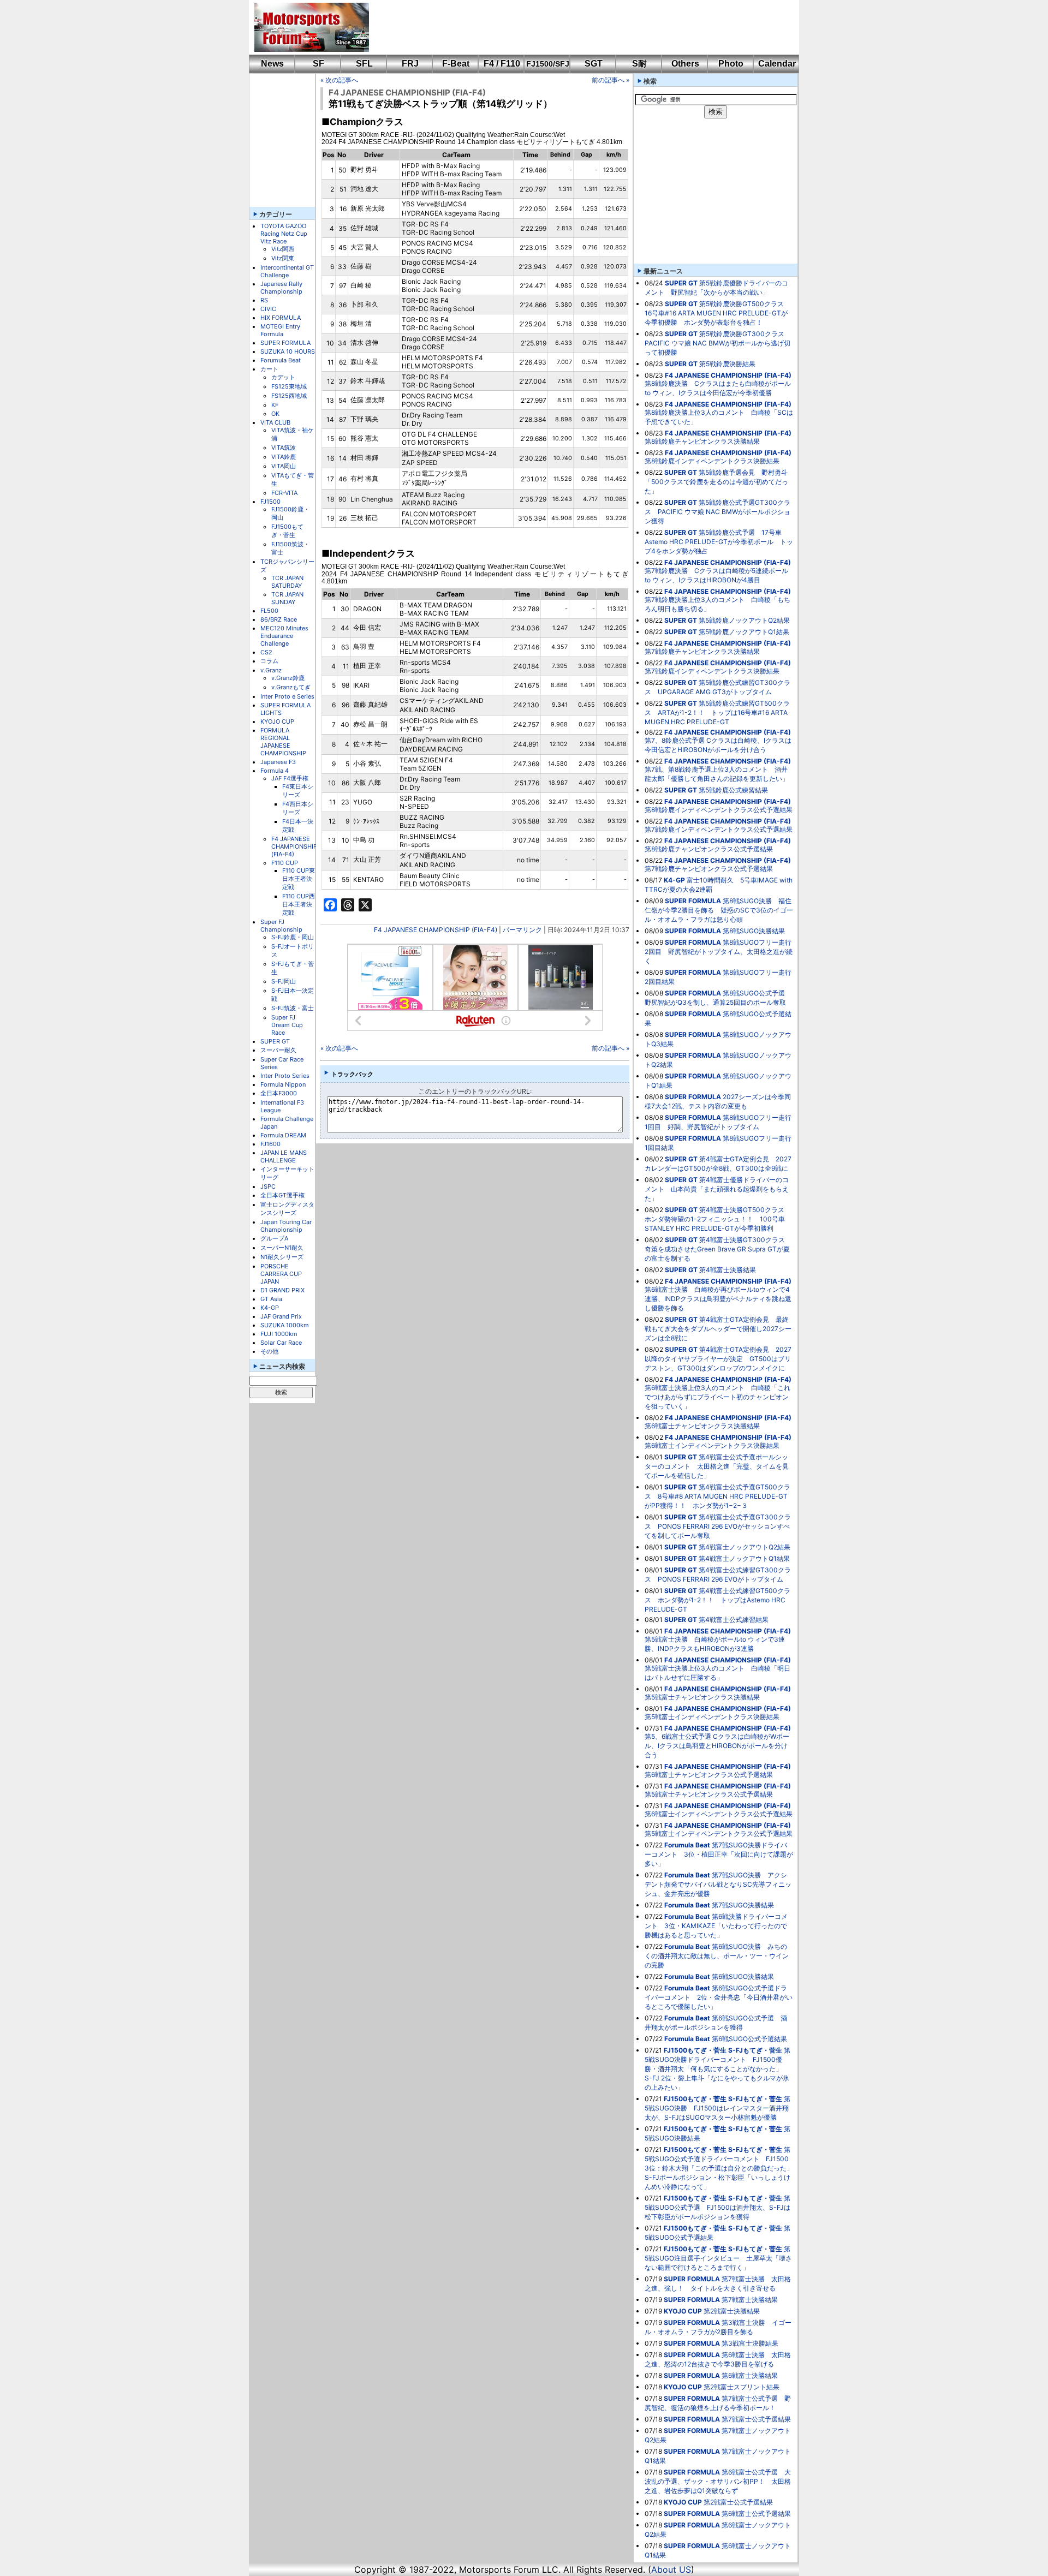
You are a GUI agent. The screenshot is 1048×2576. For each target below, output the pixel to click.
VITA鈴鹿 (284, 457)
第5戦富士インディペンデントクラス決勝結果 (712, 1717)
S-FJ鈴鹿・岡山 (293, 937)
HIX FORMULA (281, 318)
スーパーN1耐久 (282, 1248)
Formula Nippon (283, 1084)
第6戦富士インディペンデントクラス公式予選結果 (719, 1814)
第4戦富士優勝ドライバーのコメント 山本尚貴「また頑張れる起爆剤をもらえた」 (717, 1189)
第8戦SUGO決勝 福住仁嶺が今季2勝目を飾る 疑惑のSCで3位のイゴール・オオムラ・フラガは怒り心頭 (719, 910)
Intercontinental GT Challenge (287, 271)
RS (264, 300)
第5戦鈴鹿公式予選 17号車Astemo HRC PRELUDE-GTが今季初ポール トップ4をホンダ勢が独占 (719, 542)
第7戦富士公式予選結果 (756, 2419)
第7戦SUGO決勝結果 (743, 1905)
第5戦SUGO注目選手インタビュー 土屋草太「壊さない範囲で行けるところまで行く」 (718, 2258)
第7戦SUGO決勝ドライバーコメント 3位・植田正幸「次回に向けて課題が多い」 (719, 1854)
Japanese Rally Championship (281, 288)
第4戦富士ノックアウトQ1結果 (744, 1558)
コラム (269, 661)
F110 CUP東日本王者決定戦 (299, 879)
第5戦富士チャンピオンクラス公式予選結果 (709, 1794)
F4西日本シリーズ (298, 808)
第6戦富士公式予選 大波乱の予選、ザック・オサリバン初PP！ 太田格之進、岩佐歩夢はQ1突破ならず (718, 2481)
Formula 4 (275, 771)
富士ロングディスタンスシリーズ (287, 1209)
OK (275, 414)
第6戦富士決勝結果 (750, 2375)
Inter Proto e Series (287, 696)
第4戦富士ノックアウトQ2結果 (745, 1547)
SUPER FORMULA (285, 343)
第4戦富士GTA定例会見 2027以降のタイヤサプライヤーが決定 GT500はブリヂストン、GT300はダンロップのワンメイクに (718, 1359)
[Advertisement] (576, 27)
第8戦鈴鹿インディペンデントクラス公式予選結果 (719, 810)
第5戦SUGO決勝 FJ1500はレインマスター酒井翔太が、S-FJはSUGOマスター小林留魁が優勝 (717, 2108)
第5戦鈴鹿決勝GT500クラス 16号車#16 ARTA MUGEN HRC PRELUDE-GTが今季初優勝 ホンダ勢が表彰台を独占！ (717, 313)
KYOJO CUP (277, 721)
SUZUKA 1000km (285, 1325)
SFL (364, 64)
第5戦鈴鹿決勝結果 (727, 364)
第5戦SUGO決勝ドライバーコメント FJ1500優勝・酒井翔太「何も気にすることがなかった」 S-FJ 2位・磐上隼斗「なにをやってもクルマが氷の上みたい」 (717, 2069)
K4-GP (270, 1308)
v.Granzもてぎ (291, 687)
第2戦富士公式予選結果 (738, 2502)
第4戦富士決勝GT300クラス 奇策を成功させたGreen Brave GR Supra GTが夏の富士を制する (718, 1249)
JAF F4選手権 (290, 778)
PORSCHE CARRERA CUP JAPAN (281, 1274)
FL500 (269, 611)
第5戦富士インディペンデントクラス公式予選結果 (719, 1833)
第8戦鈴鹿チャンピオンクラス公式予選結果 (709, 849)
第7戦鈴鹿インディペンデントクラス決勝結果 (712, 671)
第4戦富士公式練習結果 (734, 1620)
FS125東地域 (289, 386)
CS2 (266, 652)
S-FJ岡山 (284, 981)
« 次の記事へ (339, 80)
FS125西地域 (289, 396)
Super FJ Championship (281, 926)
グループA (274, 1238)
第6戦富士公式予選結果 (756, 2514)
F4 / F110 (502, 64)
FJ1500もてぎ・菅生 (287, 531)
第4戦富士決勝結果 (728, 1270)
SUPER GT (275, 1041)
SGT (594, 64)
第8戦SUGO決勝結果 (754, 931)
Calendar (777, 64)
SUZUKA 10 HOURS (288, 351)
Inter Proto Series (285, 1076)
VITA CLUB (275, 422)
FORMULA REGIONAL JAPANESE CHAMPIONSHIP (283, 742)
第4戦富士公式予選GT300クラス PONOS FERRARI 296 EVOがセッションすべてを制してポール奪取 (718, 1526)
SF (318, 64)
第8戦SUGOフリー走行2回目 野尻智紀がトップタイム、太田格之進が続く (719, 952)
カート (269, 369)
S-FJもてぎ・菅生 (755, 2050)
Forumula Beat (281, 360)
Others (685, 64)
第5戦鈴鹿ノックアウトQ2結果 (744, 620)
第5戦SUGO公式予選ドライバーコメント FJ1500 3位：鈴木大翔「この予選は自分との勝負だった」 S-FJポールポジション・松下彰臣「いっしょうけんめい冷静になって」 (722, 2168)
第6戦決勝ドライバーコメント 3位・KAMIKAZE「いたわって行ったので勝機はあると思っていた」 (716, 1926)
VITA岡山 (284, 466)
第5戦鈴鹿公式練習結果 (733, 790)
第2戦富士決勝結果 (732, 2311)
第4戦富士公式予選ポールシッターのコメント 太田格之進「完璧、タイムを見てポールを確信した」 (717, 1466)
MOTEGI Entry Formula (280, 330)
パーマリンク (522, 930)
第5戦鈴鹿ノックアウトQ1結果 (744, 632)
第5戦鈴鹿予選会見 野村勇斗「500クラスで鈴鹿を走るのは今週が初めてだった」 (716, 482)
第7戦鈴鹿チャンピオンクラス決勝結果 (702, 651)
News (272, 64)
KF (275, 405)
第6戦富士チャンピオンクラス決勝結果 (702, 1426)
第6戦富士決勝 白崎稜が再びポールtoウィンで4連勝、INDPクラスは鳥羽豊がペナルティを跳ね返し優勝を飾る (718, 1299)
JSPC (268, 1186)
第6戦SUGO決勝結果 (743, 1976)
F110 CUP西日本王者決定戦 (299, 904)
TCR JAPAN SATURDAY (287, 582)
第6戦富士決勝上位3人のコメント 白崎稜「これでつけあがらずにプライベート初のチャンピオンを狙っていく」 (717, 1397)
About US (671, 2569)
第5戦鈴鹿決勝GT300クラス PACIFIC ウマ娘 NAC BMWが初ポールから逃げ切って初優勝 (718, 343)
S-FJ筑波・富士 (293, 1008)
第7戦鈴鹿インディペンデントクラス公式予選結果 (719, 829)
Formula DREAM (283, 1135)
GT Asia (271, 1299)
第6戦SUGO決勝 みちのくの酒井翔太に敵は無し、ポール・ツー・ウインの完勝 (717, 1956)
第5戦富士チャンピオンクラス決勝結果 (702, 1697)
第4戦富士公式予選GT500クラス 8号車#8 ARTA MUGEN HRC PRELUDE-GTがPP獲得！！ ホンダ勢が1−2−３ (717, 1496)
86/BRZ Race (279, 619)
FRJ (410, 64)
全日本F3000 (279, 1093)
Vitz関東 (283, 258)
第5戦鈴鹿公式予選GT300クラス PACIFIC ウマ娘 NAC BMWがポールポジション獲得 (717, 512)
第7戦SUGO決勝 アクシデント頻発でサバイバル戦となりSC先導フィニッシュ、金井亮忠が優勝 (718, 1884)
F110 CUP (285, 863)
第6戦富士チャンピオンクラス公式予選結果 (709, 1775)
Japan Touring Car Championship (286, 1226)
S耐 (639, 64)
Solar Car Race (281, 1343)
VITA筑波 (284, 448)
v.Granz (271, 670)
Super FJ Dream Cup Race (287, 1025)
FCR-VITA (284, 493)
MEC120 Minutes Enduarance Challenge (284, 636)
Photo (731, 64)
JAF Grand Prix (281, 1316)
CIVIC (268, 309)
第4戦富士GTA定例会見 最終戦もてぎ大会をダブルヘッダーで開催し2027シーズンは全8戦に (718, 1329)
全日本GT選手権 (282, 1195)
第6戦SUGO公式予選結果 (749, 2039)
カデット (283, 377)
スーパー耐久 (278, 1050)
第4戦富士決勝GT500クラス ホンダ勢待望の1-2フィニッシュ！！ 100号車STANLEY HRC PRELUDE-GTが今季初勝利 (718, 1219)
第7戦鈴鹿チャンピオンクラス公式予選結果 (709, 869)
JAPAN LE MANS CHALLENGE (284, 1156)
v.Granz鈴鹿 (288, 678)
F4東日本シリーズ (298, 791)
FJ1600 (270, 1144)
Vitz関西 (283, 249)
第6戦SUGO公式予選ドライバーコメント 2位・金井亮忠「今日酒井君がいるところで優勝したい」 (719, 1997)
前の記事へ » (611, 80)
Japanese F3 (278, 762)
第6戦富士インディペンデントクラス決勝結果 (712, 1445)
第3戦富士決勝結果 (750, 2343)
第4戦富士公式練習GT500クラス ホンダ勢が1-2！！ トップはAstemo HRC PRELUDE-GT (717, 1600)
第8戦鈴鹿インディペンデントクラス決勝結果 (712, 461)
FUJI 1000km (279, 1334)
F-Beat (456, 64)
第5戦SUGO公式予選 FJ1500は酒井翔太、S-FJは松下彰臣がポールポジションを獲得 (717, 2207)
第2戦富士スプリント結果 (742, 2387)
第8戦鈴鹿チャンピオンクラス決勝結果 (702, 441)
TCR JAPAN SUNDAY (287, 598)
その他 (269, 1351)
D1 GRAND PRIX (282, 1290)
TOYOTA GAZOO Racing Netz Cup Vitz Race (284, 234)
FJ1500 (270, 502)
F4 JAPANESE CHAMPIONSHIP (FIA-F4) (294, 846)
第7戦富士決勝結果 (750, 2300)
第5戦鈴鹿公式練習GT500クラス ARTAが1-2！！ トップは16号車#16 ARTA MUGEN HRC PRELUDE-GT (717, 712)
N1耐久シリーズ (282, 1257)
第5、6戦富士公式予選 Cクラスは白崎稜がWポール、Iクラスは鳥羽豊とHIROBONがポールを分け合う (717, 1746)
